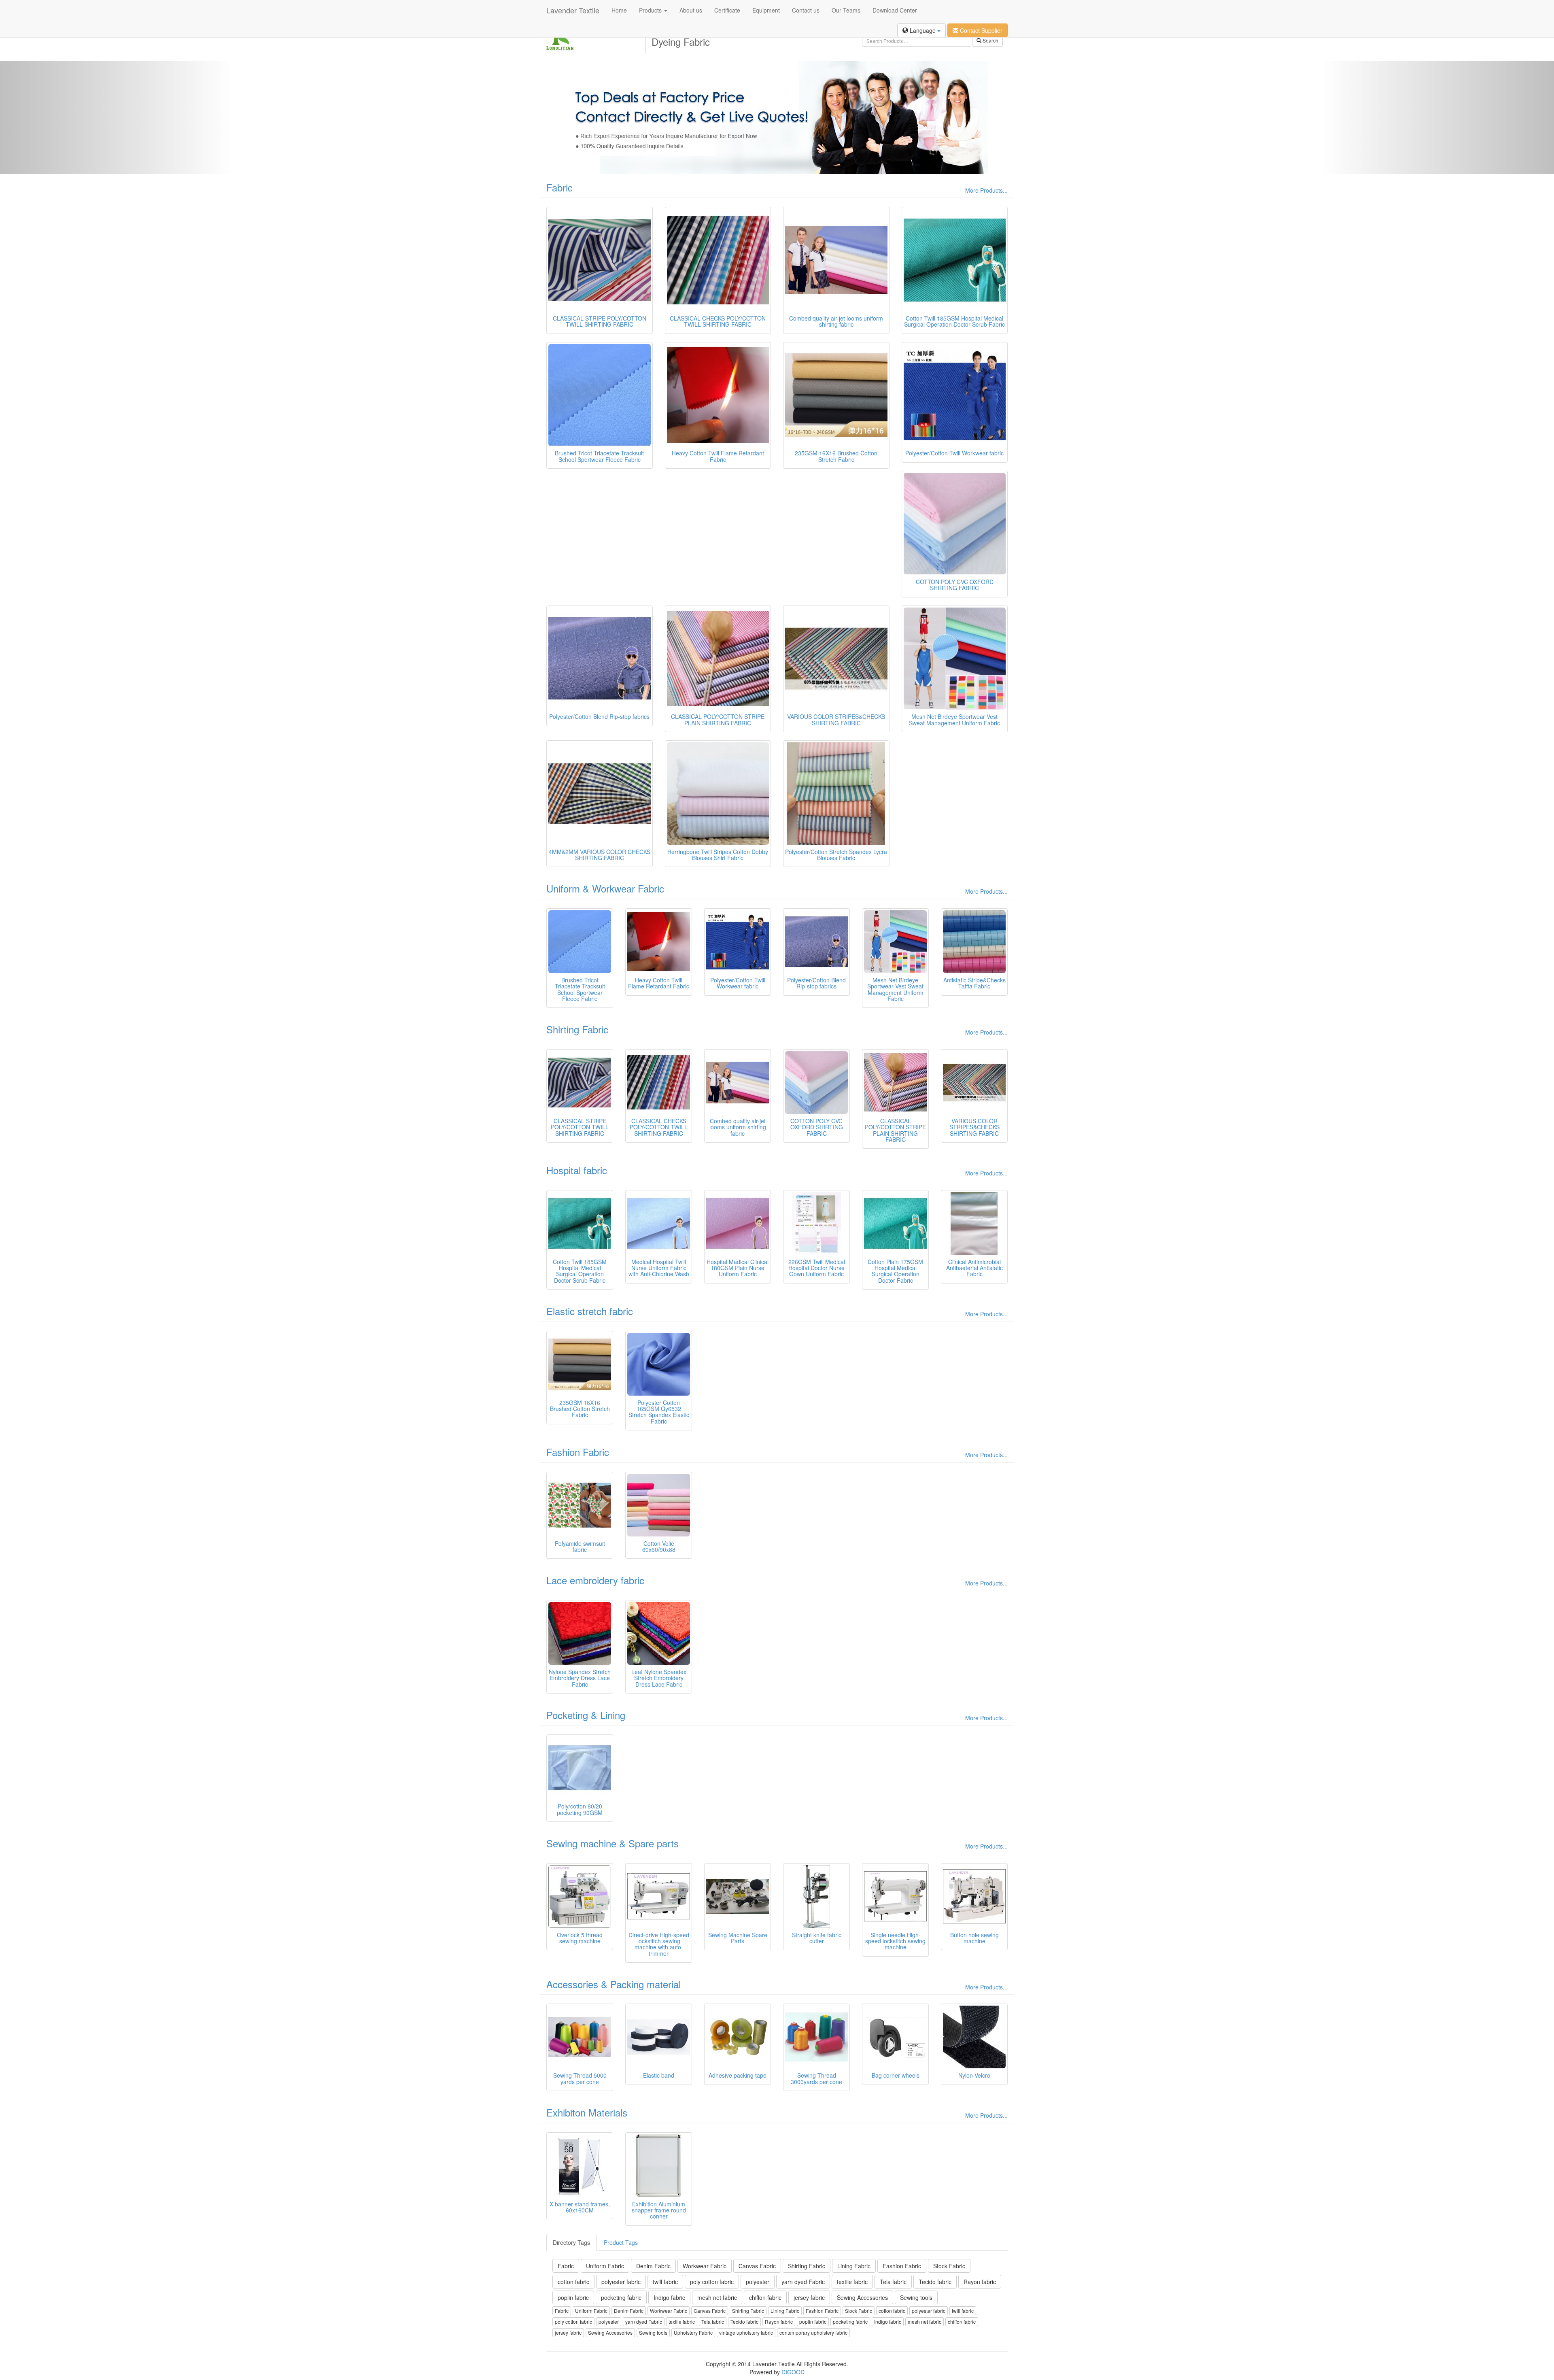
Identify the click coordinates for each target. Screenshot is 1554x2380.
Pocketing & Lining (586, 1715)
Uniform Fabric (605, 2266)
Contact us (806, 10)
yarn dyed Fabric (803, 2282)
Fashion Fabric (578, 1452)
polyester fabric (621, 2282)
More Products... (986, 190)
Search (990, 40)
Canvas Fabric (757, 2266)
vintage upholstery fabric (746, 2332)
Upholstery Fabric (693, 2332)
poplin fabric (573, 2297)
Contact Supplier (980, 30)
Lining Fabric (854, 2266)
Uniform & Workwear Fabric (605, 888)
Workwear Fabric (705, 2266)
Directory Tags (571, 2242)
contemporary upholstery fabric (813, 2332)
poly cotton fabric (712, 2282)
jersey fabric (809, 2297)
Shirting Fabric (577, 1029)
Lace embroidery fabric (595, 1580)
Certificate (727, 10)
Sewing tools (916, 2297)
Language (923, 30)
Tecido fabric (935, 2282)
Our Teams (846, 10)
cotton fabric (573, 2282)
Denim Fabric (653, 2266)
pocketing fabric (621, 2297)
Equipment (766, 10)
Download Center (895, 10)
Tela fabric (893, 2282)
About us (691, 10)
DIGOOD (793, 2372)
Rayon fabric (980, 2282)
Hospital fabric (577, 1170)
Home (619, 10)
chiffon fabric (765, 2297)
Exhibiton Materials (587, 2112)
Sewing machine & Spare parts (612, 1843)
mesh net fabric (717, 2297)
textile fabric (852, 2282)
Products (651, 10)
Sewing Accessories (862, 2297)
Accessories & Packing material (614, 1984)
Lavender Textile (573, 10)
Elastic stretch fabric (590, 1311)
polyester (758, 2282)
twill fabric (665, 2282)
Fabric (559, 187)
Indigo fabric (669, 2297)
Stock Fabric (949, 2266)
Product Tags (621, 2242)
